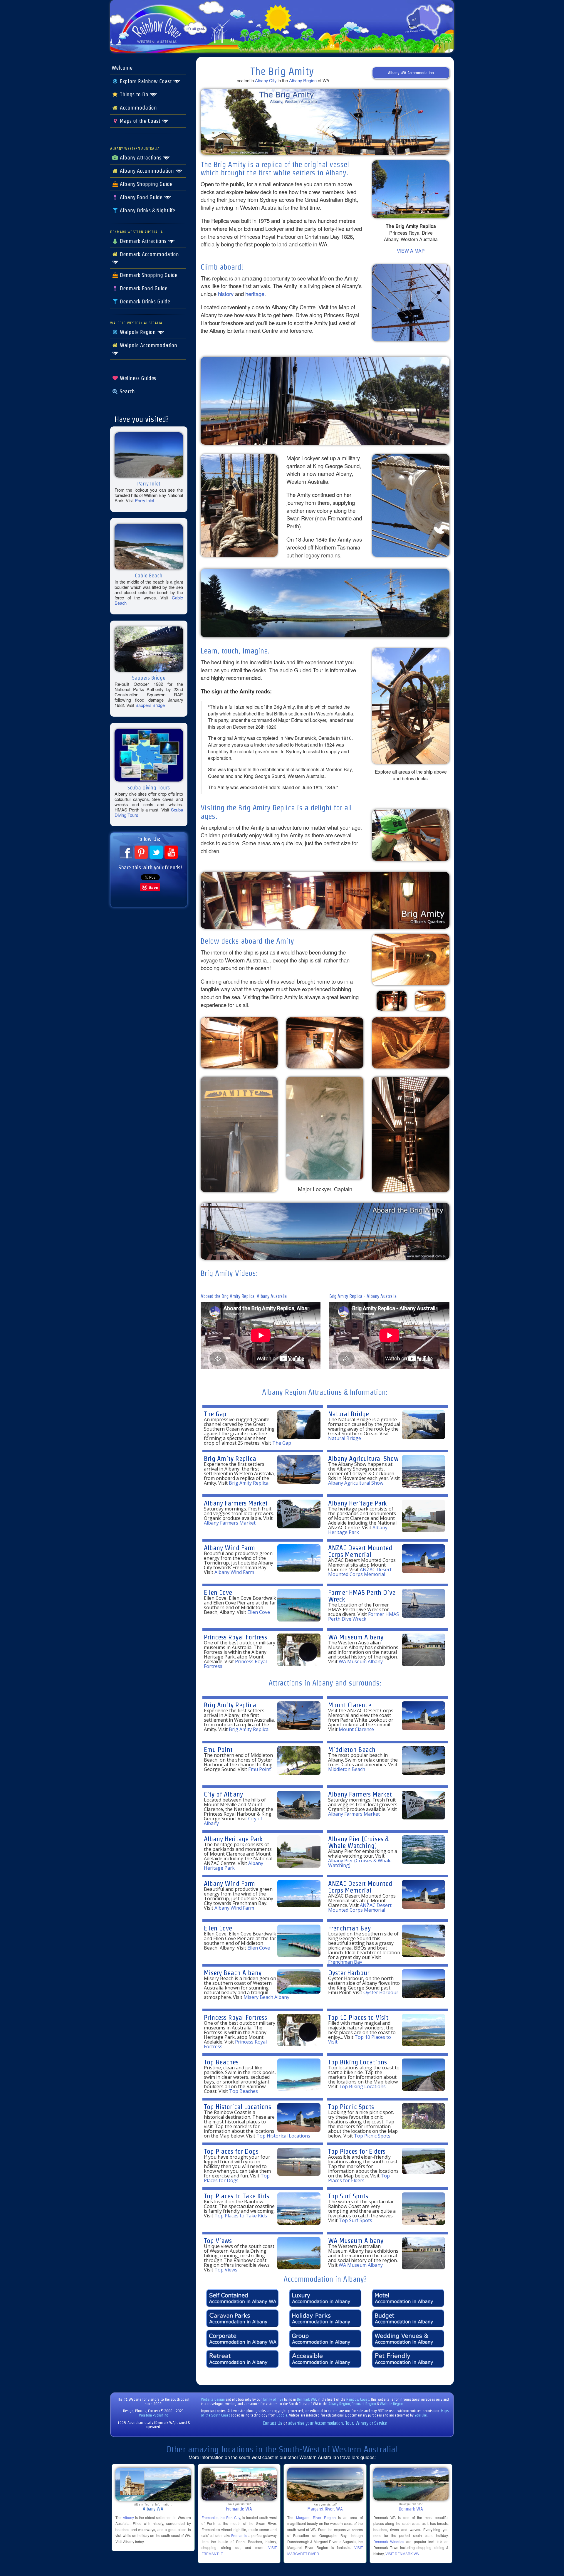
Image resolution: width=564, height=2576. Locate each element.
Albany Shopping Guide (145, 184)
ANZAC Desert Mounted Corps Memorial (360, 1551)
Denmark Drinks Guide (144, 302)
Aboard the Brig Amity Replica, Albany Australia (244, 1296)
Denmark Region (364, 2404)
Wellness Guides (137, 378)
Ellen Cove (218, 1592)
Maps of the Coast (140, 121)
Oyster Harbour (349, 1973)
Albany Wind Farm (229, 1548)
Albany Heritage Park (357, 1503)
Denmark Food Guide (143, 288)
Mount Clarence (350, 1705)
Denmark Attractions (143, 241)
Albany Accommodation (147, 171)
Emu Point (218, 1749)
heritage (255, 294)
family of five (273, 2399)
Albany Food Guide (141, 197)
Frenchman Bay (349, 1928)
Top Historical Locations (237, 2107)
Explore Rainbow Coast (146, 81)
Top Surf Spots (348, 2196)
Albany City (266, 80)
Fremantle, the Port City (221, 2517)
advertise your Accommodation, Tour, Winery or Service (338, 2423)
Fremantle (239, 2535)
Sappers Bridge (150, 705)
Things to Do (134, 95)
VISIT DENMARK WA (402, 2554)
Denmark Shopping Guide (148, 275)
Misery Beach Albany (233, 1973)
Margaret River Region (316, 2517)
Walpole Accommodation (148, 345)
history (226, 294)
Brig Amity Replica (230, 1458)
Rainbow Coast (358, 2399)
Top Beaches (221, 2062)
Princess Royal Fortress (235, 1637)
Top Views (218, 2240)
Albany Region (303, 80)
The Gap (215, 1414)
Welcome (122, 68)
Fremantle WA (239, 2509)
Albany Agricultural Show (363, 1458)
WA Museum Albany (356, 1637)
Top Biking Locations (357, 2062)
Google (282, 2415)
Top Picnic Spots (351, 2107)
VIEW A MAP (411, 251)
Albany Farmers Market (236, 1503)
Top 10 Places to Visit (358, 2017)
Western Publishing (154, 2415)
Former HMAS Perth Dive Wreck (362, 1596)
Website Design (213, 2399)
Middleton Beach (352, 1749)
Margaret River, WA (325, 2509)
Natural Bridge (349, 1414)
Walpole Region (138, 332)
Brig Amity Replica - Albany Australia (363, 1296)
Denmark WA (307, 2399)
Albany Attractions (141, 158)
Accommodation (138, 108)
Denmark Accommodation (149, 254)
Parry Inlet (145, 500)
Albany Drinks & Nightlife (147, 211)
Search (127, 391)
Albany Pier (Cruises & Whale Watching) (358, 1842)
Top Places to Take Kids (236, 2196)
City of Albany (223, 1794)
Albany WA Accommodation (411, 73)
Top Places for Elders (357, 2151)
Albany (128, 2517)
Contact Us (273, 2423)
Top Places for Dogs (231, 2151)
